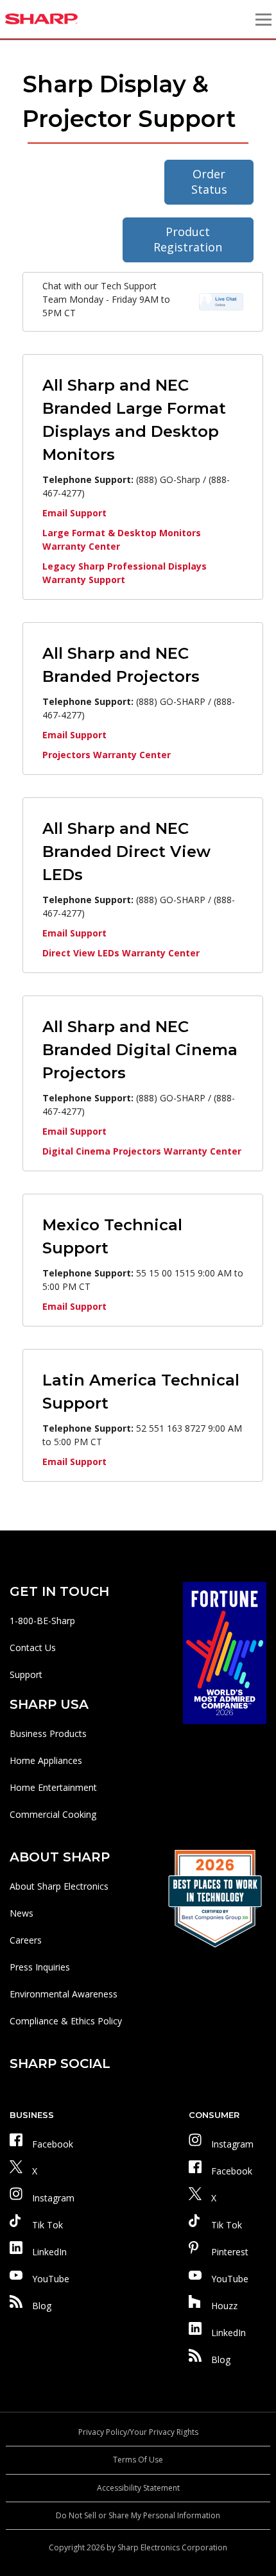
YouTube (51, 2279)
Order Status (209, 182)
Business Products (48, 1733)
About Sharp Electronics (59, 1886)
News (22, 1913)
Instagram (53, 2198)
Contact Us (33, 1648)
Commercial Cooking (53, 1814)
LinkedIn (49, 2252)
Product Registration (188, 239)
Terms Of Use (138, 2460)
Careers (26, 1940)
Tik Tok (47, 2225)
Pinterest (230, 2252)
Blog (42, 2306)
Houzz (224, 2306)
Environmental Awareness (64, 1994)
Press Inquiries (40, 1967)
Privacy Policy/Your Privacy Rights (138, 2432)
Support (26, 1674)
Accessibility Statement (138, 2488)
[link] (221, 301)
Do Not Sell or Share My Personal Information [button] (138, 2515)
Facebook (53, 2144)
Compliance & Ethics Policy (66, 2021)
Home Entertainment (53, 1787)
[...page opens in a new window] (225, 1652)
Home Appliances (46, 1760)
